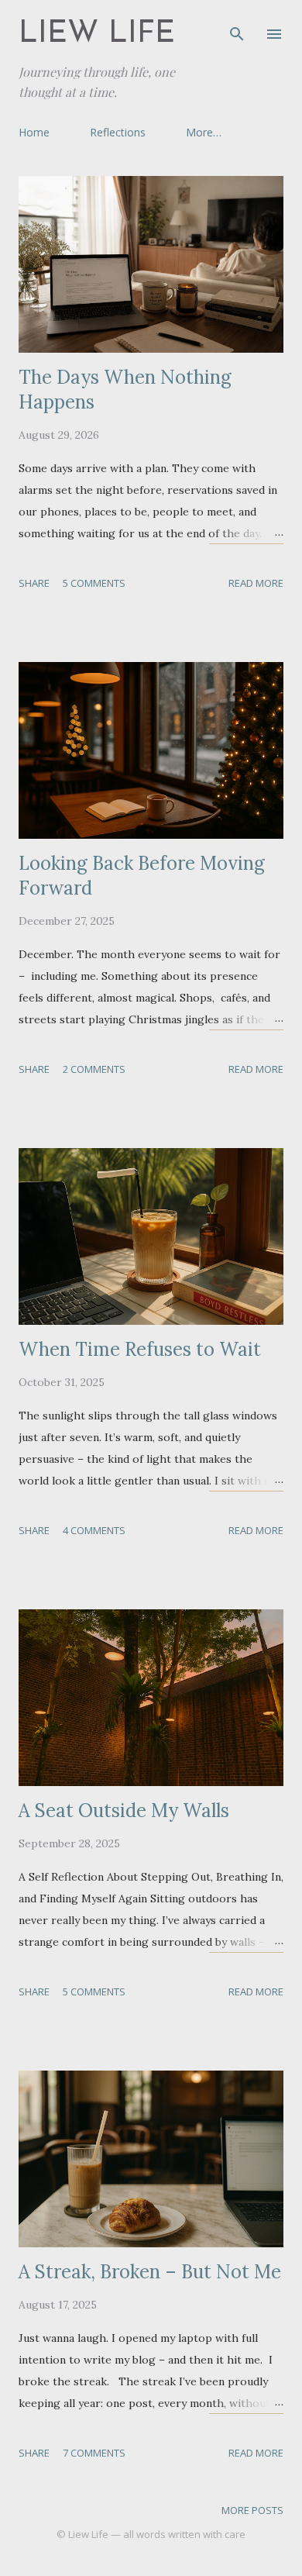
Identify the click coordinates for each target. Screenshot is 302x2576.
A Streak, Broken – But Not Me (150, 2272)
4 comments (94, 1530)
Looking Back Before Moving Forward (142, 876)
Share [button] (34, 583)
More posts (252, 2510)
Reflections (118, 132)
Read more (256, 583)
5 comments (94, 583)
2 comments (94, 1069)
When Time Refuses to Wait (140, 1349)
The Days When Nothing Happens (125, 390)
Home (34, 132)
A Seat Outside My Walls (124, 1810)
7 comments (94, 2453)
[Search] (237, 28)
